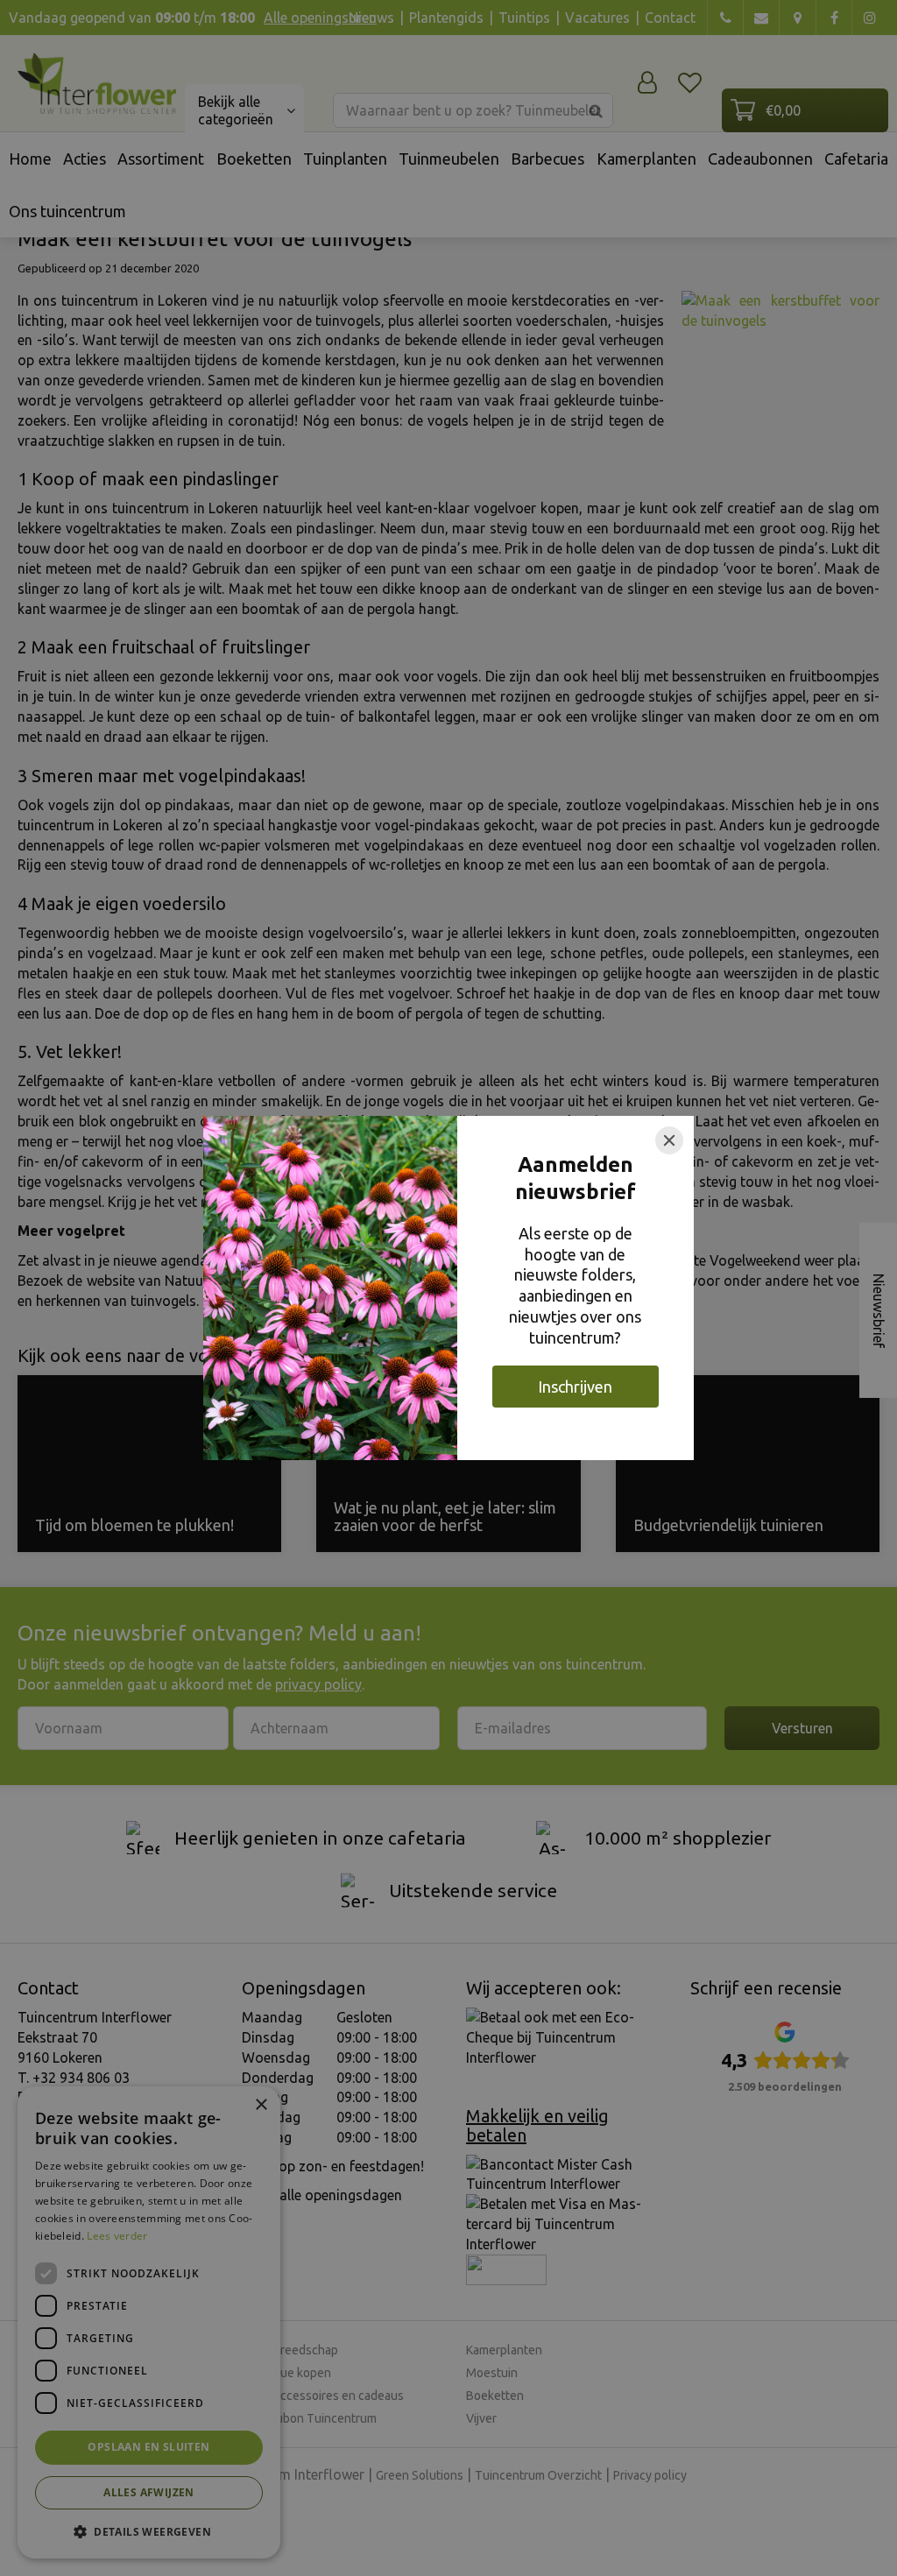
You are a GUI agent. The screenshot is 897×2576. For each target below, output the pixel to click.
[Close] (669, 1140)
